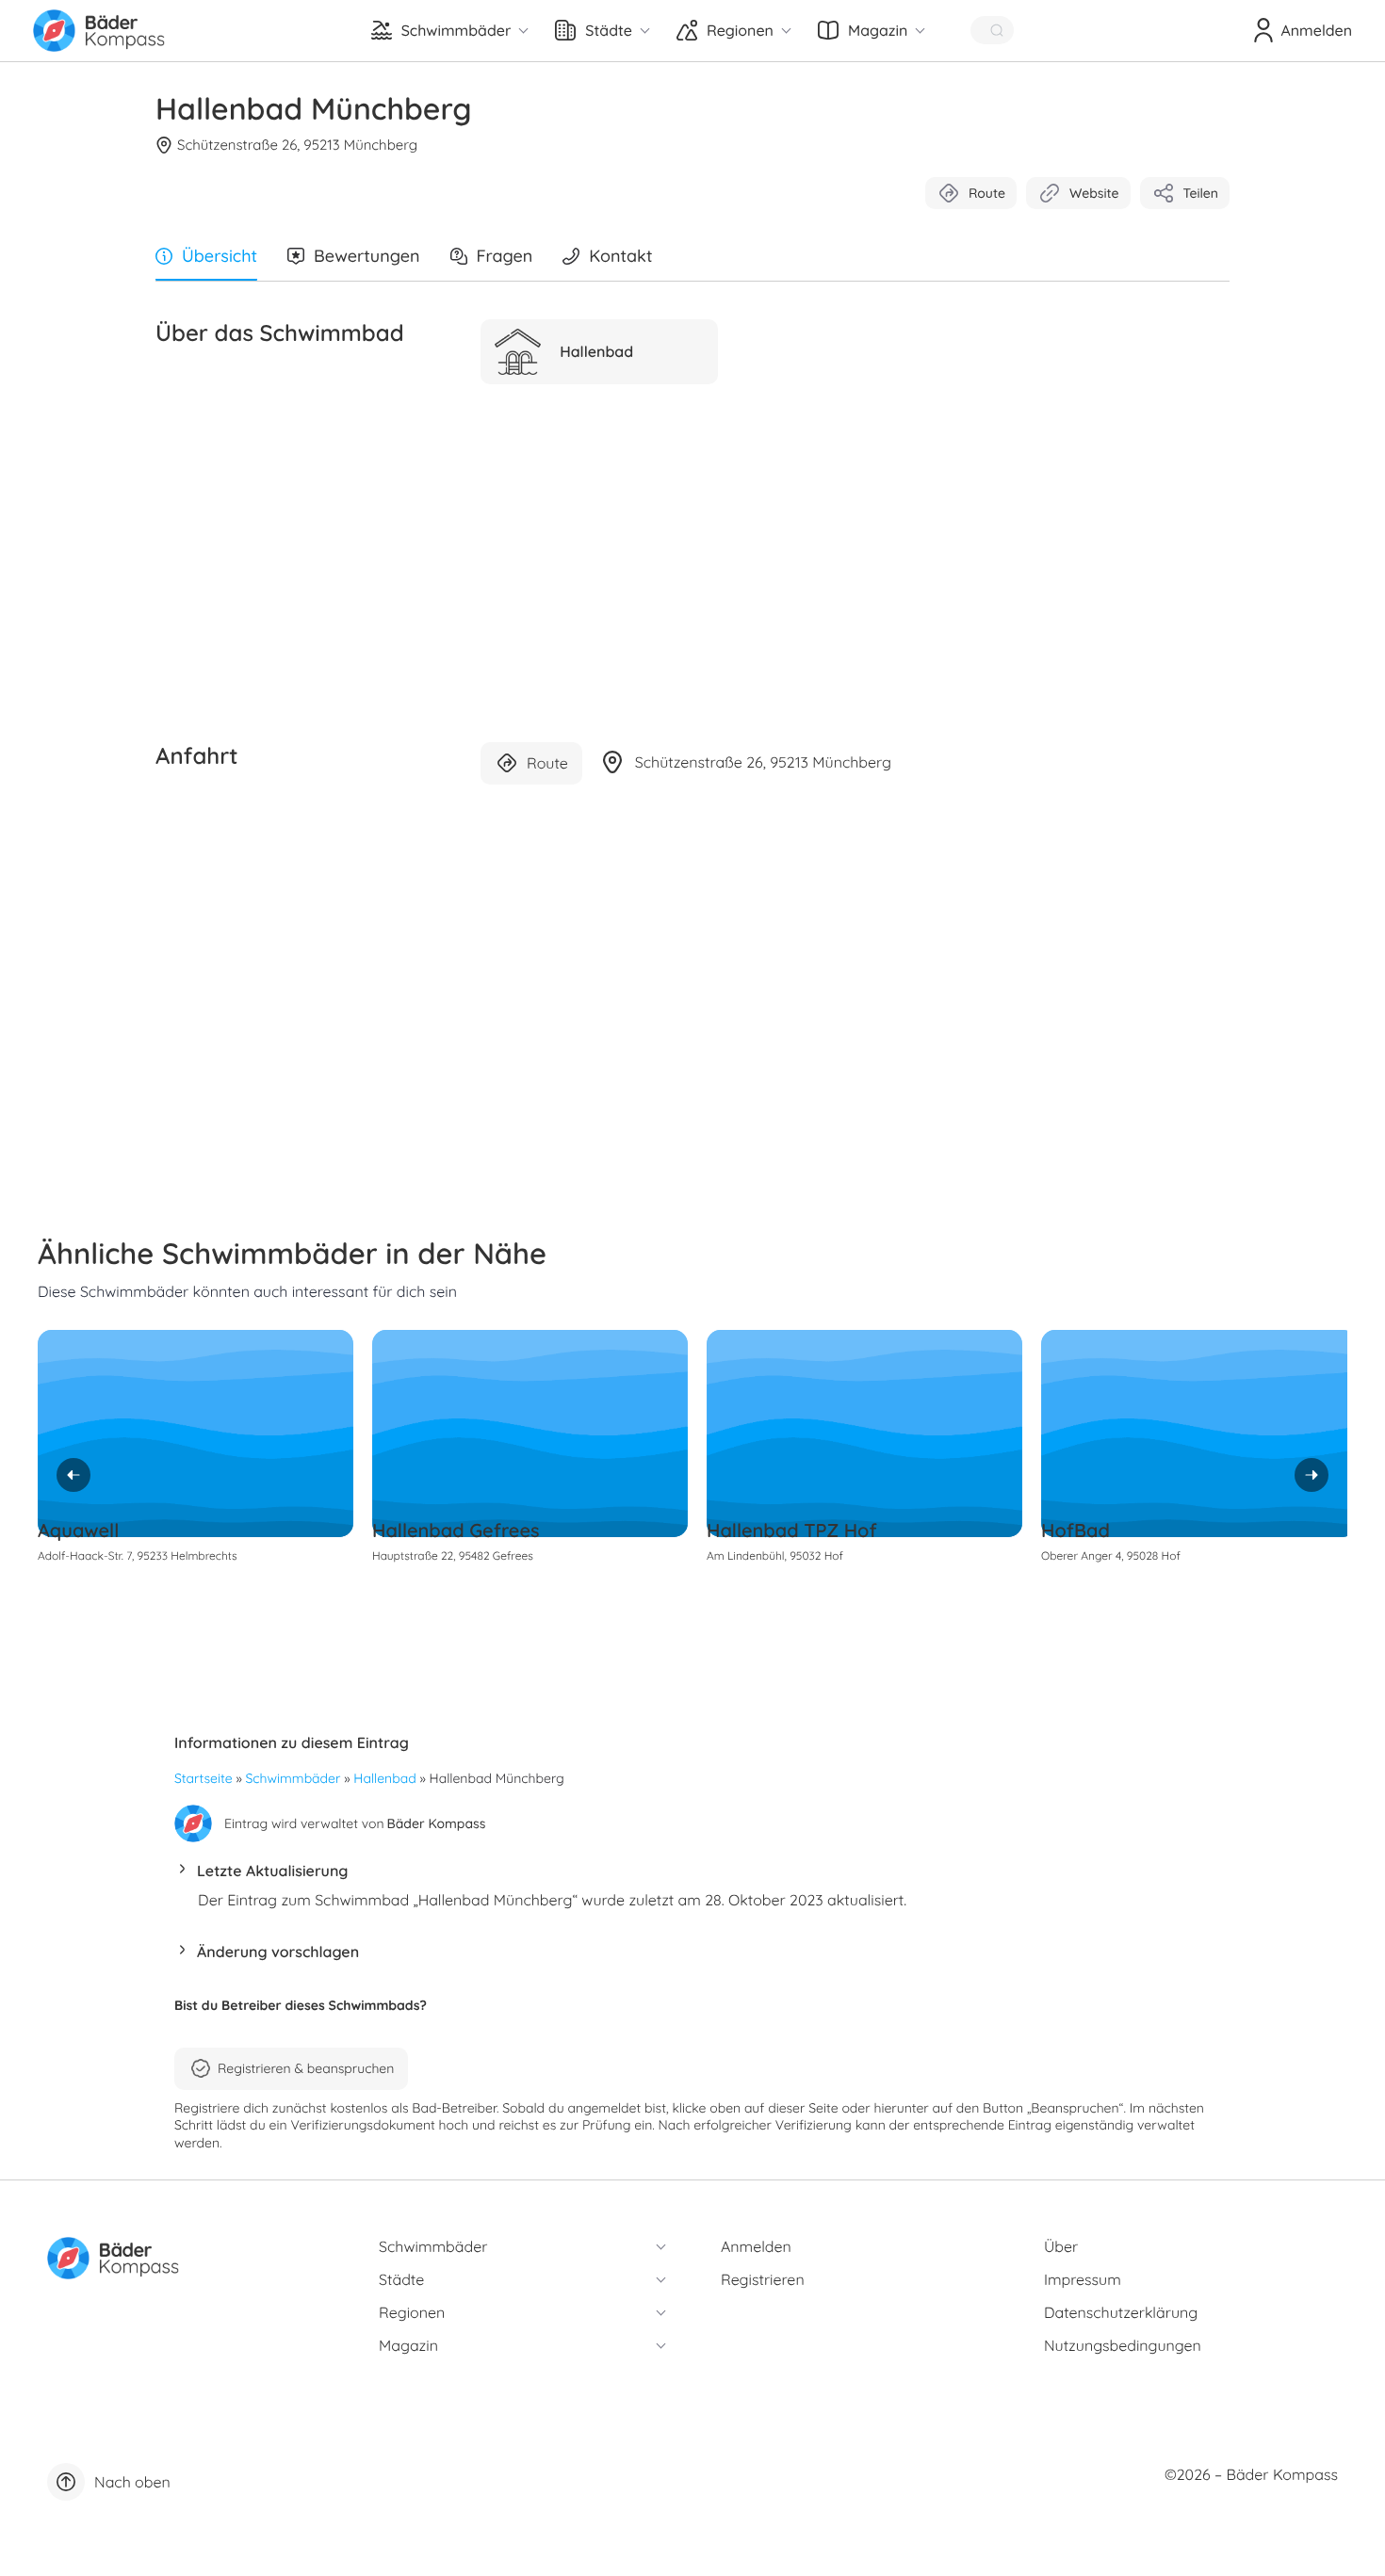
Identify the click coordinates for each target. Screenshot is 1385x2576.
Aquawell (78, 1530)
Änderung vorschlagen (278, 1952)
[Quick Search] (992, 30)
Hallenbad (384, 1778)
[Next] (1312, 1475)
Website (1094, 193)
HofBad (1075, 1530)
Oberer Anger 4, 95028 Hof (1111, 1555)
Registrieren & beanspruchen (306, 2068)
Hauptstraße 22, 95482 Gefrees (453, 1555)
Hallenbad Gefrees (456, 1530)
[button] (692, 1876)
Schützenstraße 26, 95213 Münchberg (297, 145)
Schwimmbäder (293, 1778)
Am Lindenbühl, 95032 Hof (775, 1555)
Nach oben (132, 2482)
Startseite (204, 1778)
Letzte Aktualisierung (272, 1871)
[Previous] (73, 1475)
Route (987, 193)
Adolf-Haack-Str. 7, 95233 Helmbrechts (138, 1555)
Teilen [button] (1201, 193)
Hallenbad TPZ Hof (792, 1530)
